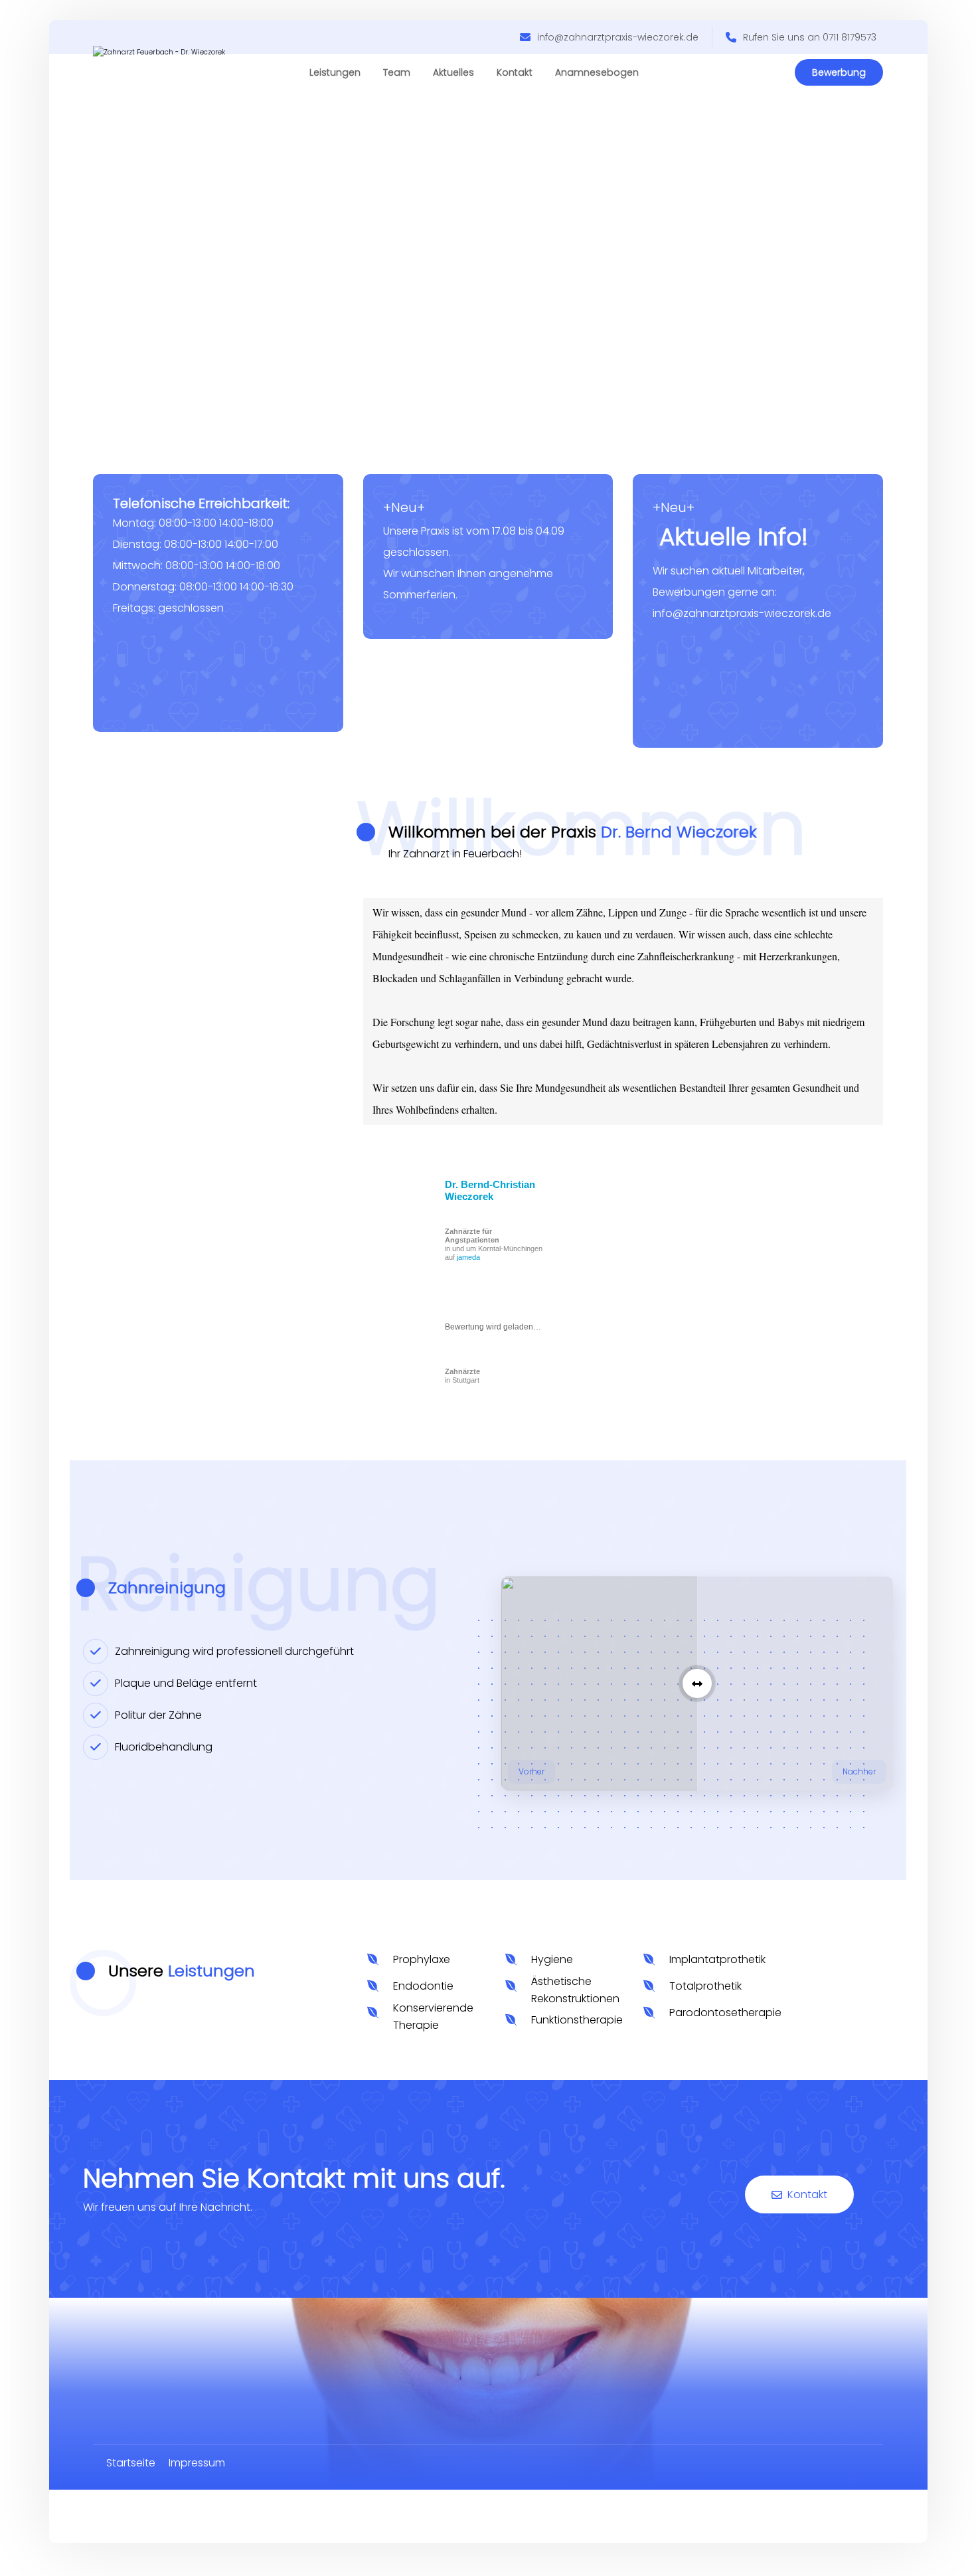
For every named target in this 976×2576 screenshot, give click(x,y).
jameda (468, 1257)
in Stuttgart (462, 1376)
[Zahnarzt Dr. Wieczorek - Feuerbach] (193, 81)
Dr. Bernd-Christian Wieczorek (490, 1190)
